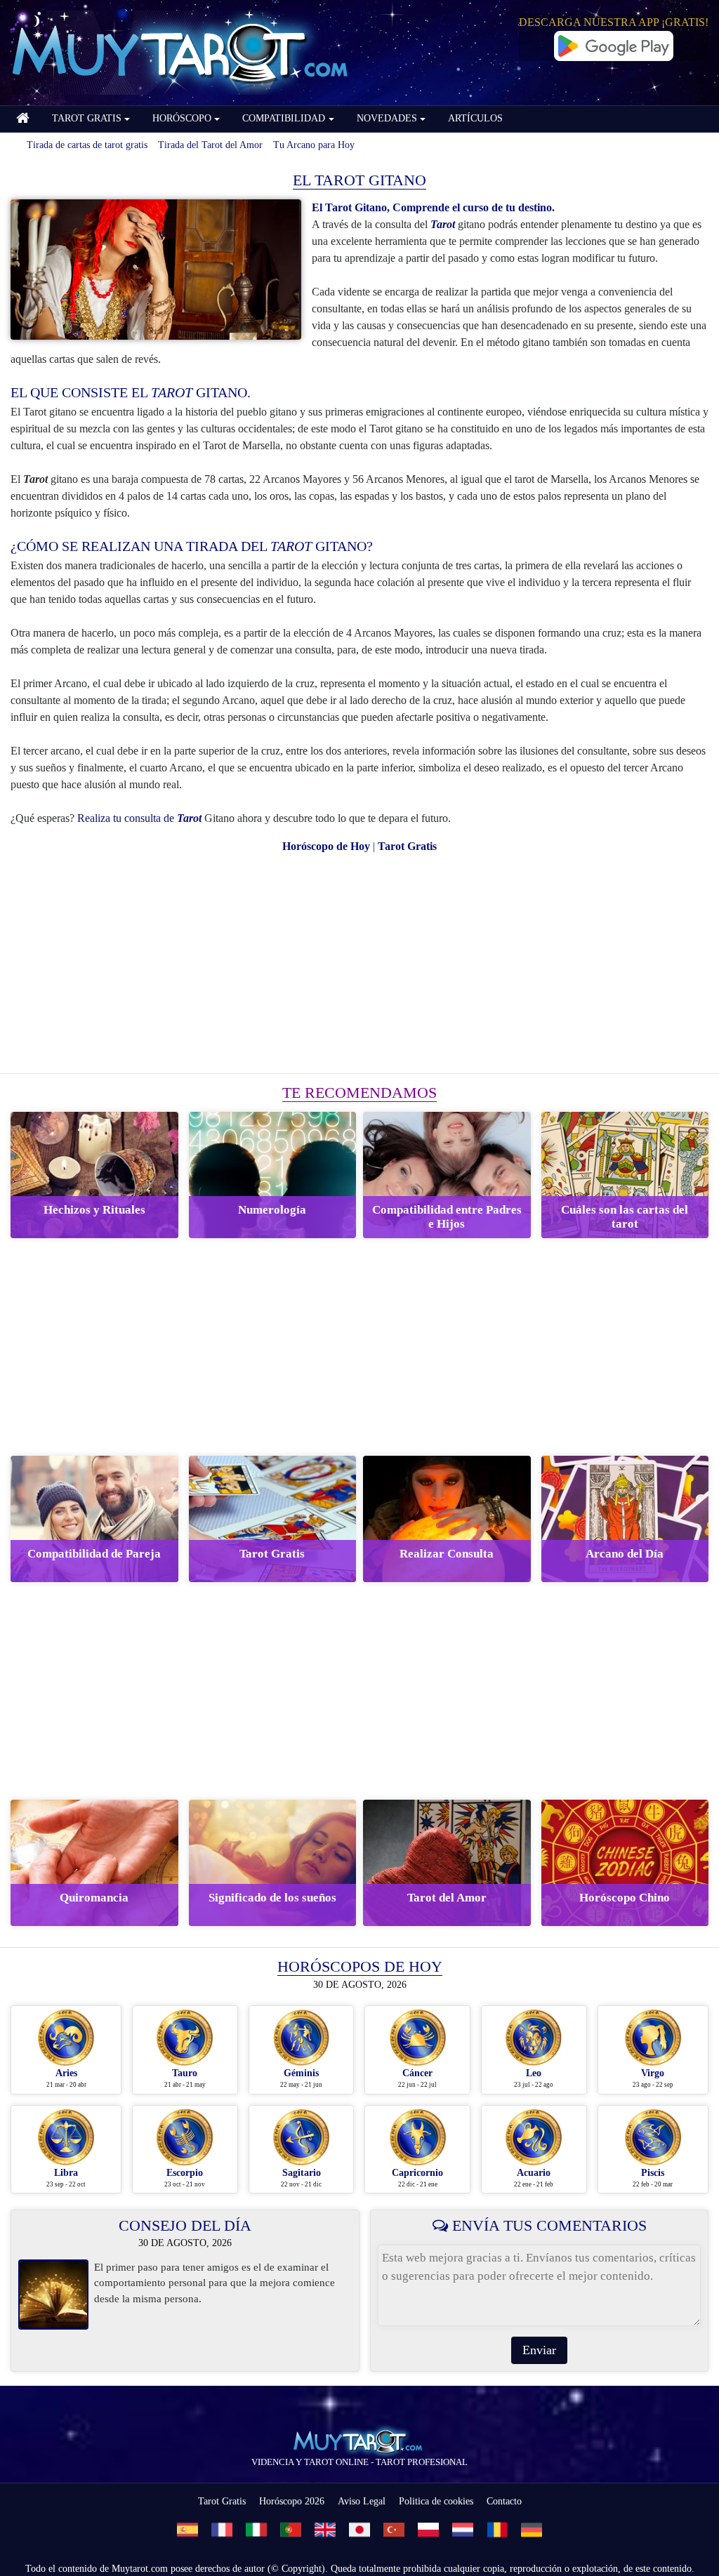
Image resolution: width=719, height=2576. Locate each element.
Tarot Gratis (222, 2501)
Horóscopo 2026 (292, 2501)
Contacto (504, 2501)
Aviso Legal (362, 2501)
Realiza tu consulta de (139, 818)
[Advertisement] (359, 964)
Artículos (475, 118)
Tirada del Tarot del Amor (210, 145)
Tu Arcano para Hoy (314, 145)
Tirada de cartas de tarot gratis (87, 145)
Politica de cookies (436, 2501)
